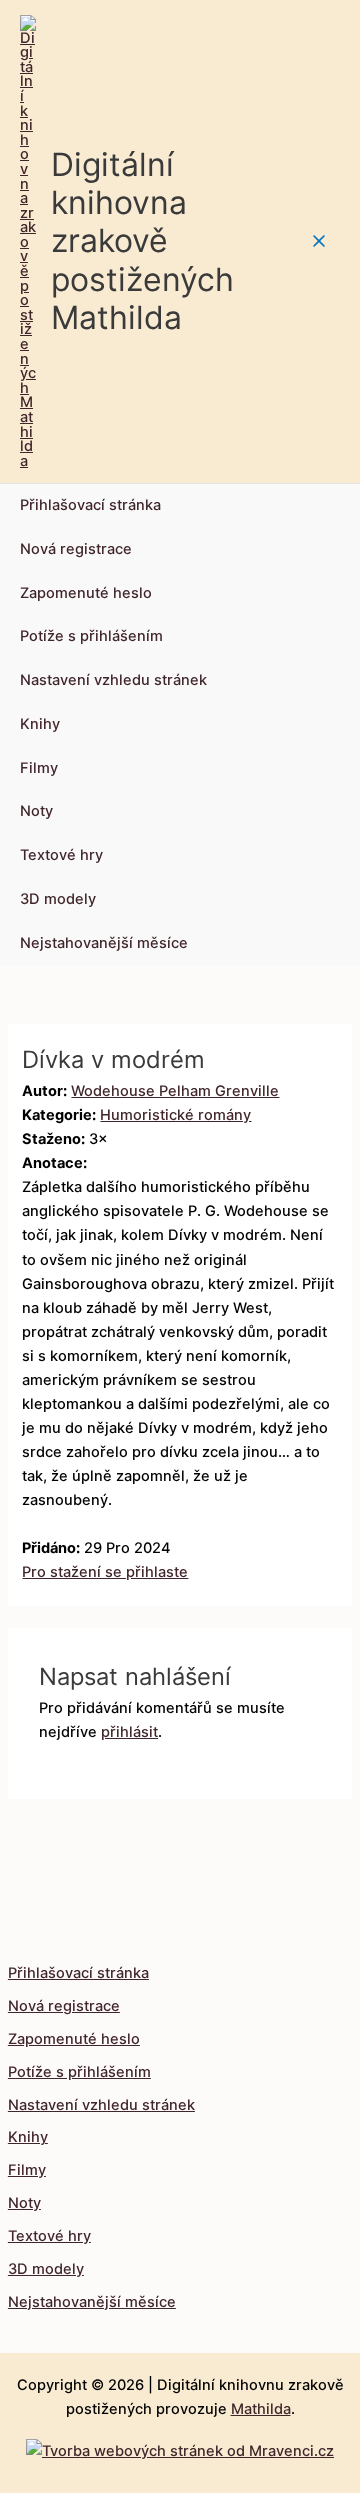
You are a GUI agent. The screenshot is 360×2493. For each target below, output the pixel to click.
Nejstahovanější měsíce (104, 943)
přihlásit (129, 1732)
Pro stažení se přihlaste (105, 1572)
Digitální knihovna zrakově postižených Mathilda (142, 241)
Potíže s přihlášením (91, 636)
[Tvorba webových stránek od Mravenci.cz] (180, 2446)
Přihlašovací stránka (90, 505)
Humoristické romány (175, 1115)
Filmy (39, 768)
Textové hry (61, 855)
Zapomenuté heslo (86, 593)
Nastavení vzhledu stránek (113, 680)
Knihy (40, 724)
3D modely (58, 899)
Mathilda (261, 2409)
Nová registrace (76, 549)
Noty (36, 811)
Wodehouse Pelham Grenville (175, 1091)
